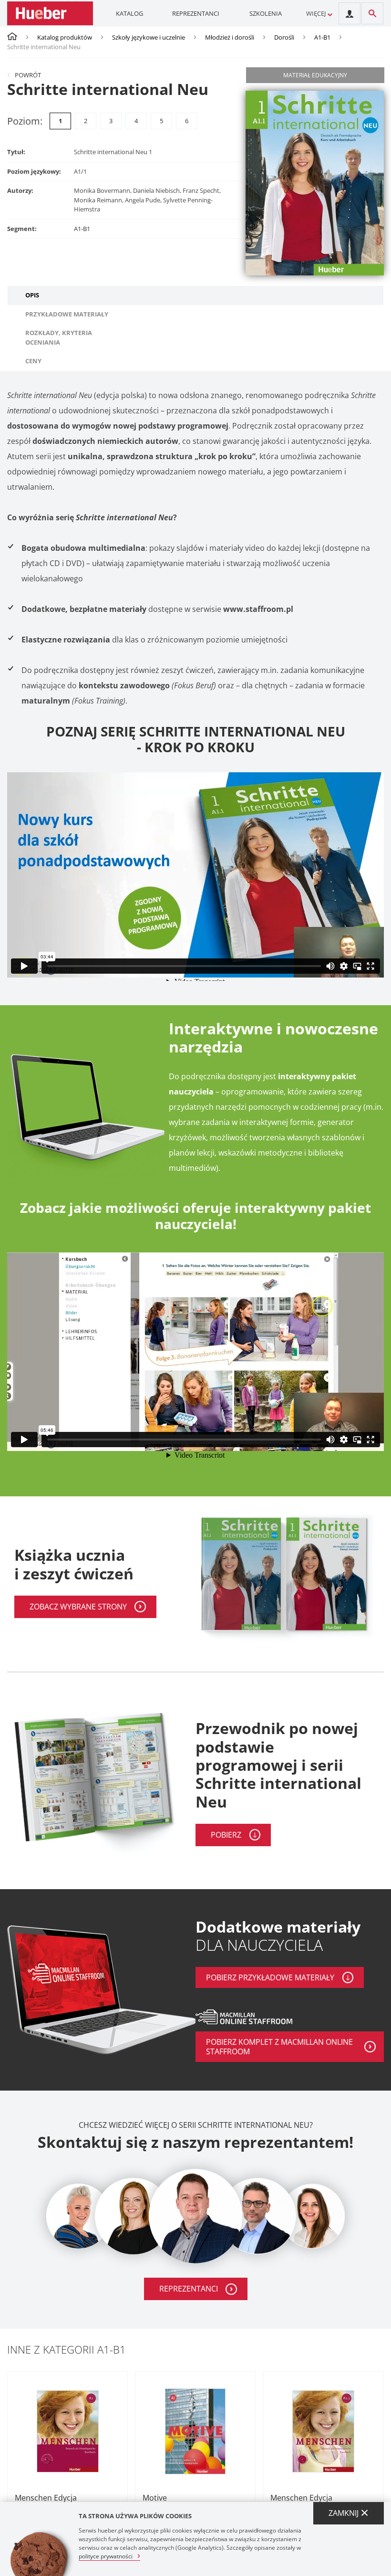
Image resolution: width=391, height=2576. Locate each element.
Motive (155, 2498)
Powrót (28, 75)
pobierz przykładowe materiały (270, 1977)
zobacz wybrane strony (78, 1607)
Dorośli (284, 37)
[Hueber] (50, 13)
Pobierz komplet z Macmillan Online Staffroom (279, 2047)
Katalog (129, 13)
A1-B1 (322, 37)
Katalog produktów (65, 37)
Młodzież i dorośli (230, 37)
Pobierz (226, 1835)
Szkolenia (266, 13)
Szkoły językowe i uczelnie (149, 37)
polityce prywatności (106, 2556)
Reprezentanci (196, 13)
